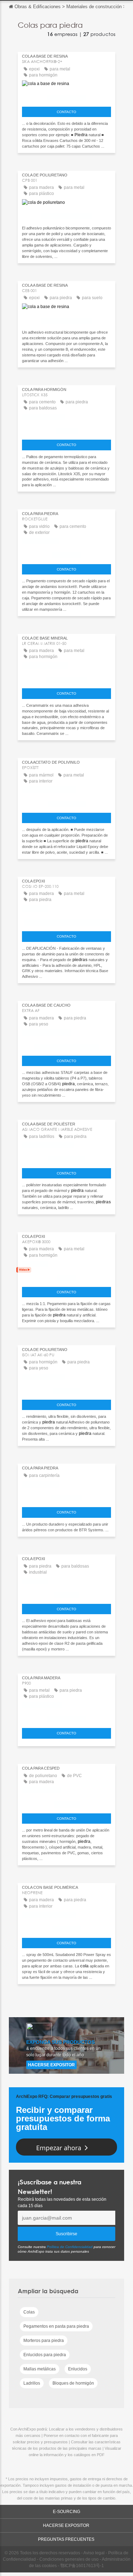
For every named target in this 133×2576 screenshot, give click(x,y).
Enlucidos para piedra (45, 2355)
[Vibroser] (66, 1593)
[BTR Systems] (66, 1497)
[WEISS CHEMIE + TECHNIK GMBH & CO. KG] (66, 921)
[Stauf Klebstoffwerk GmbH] (66, 1045)
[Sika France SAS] (66, 96)
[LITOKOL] (66, 429)
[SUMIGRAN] (66, 1803)
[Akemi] (66, 1276)
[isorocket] (66, 553)
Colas (29, 2312)
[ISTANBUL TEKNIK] (66, 802)
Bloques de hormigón (73, 2383)
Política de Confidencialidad (70, 2247)
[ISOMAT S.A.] (66, 1389)
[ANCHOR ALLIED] (66, 1157)
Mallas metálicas (40, 2369)
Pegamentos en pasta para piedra (56, 2326)
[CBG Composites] (66, 678)
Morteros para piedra (44, 2341)
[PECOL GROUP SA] (66, 1718)
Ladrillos (32, 2383)
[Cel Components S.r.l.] (66, 215)
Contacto (66, 112)
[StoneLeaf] (66, 1927)
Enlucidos (78, 2369)
